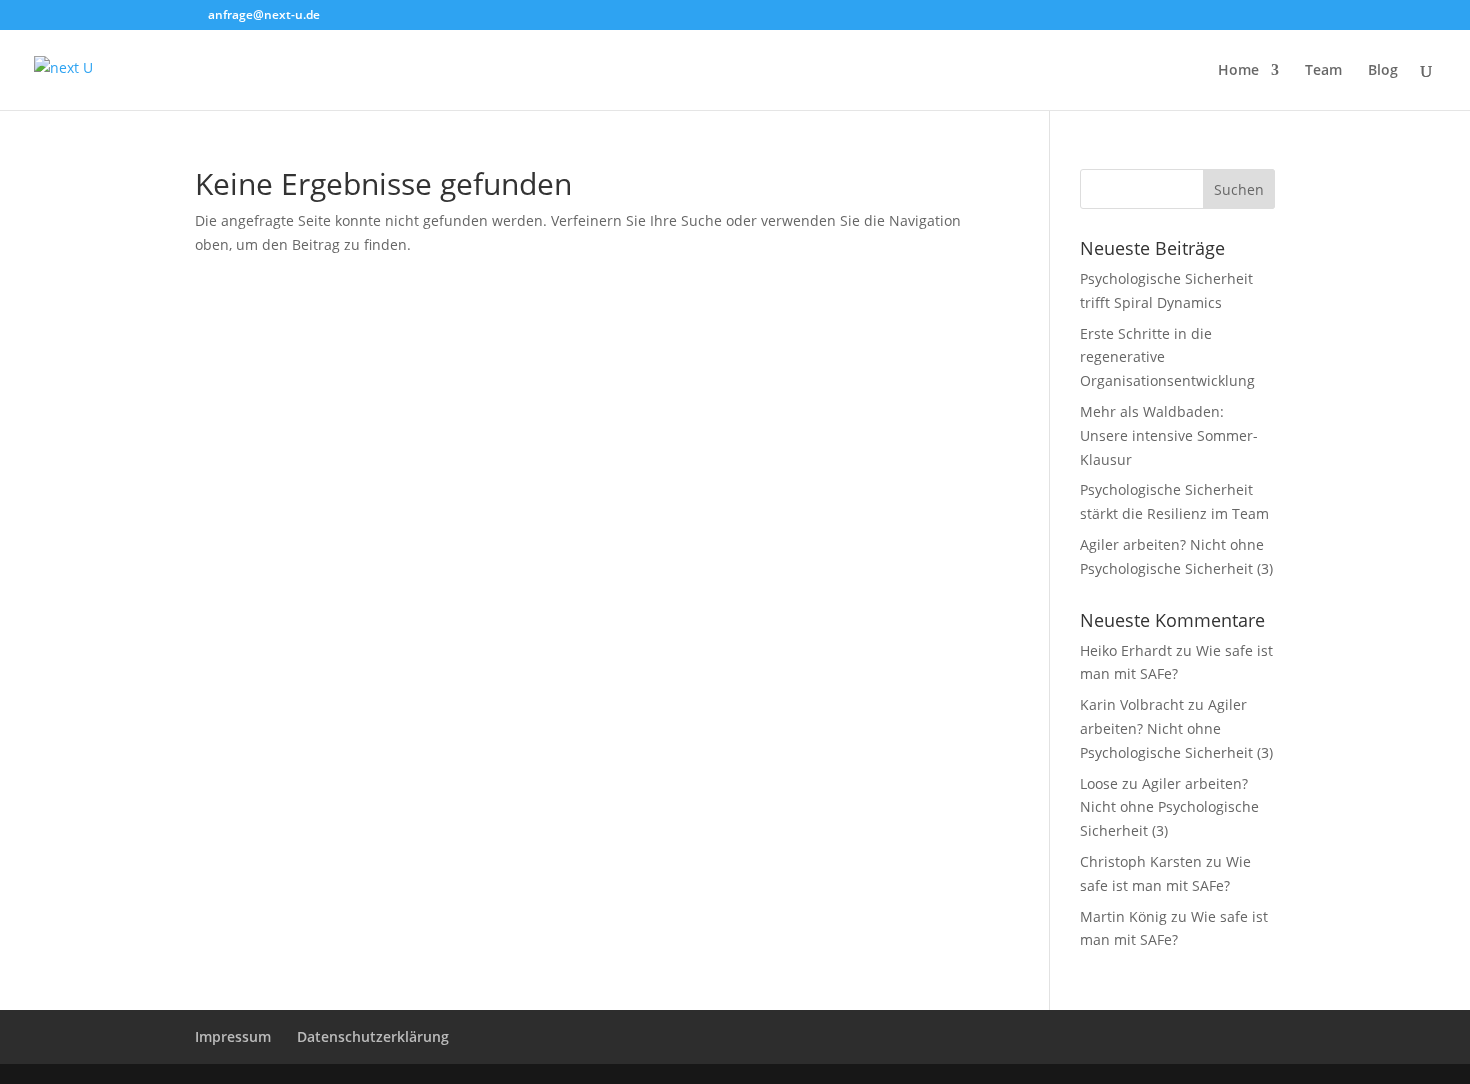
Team (1323, 71)
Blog (1383, 71)
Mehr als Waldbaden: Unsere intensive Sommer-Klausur (1169, 435)
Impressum (233, 1036)
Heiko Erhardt (1126, 650)
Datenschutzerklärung (373, 1036)
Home (1238, 71)
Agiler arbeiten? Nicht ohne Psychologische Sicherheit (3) (1176, 728)
